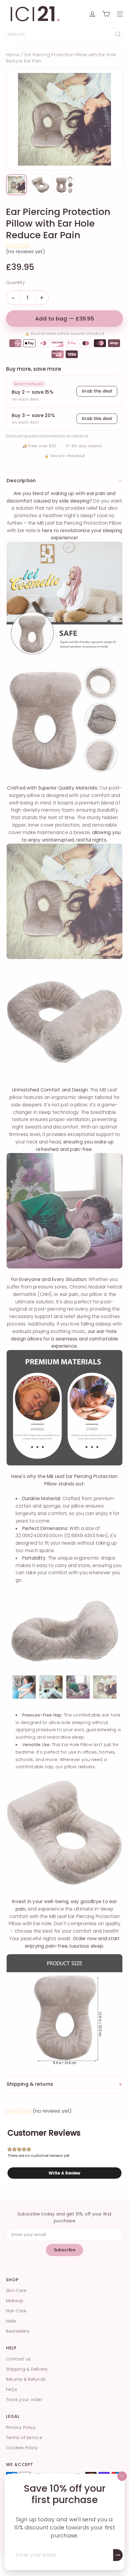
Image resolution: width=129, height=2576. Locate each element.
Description (64, 481)
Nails (11, 2321)
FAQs (12, 2389)
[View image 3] (64, 185)
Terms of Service (24, 2438)
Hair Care (16, 2311)
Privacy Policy (21, 2427)
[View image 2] (40, 185)
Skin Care (16, 2291)
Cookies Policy (22, 2448)
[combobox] (64, 34)
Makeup (15, 2301)
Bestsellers (18, 2331)
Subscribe (64, 2250)
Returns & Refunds (26, 2379)
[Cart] (106, 14)
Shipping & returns (64, 2084)
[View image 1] (16, 185)
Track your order (24, 2400)
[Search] (118, 34)
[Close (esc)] (122, 2476)
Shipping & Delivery (27, 2369)
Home (13, 55)
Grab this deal (97, 391)
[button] (64, 250)
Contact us (18, 2359)
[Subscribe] (118, 2555)
